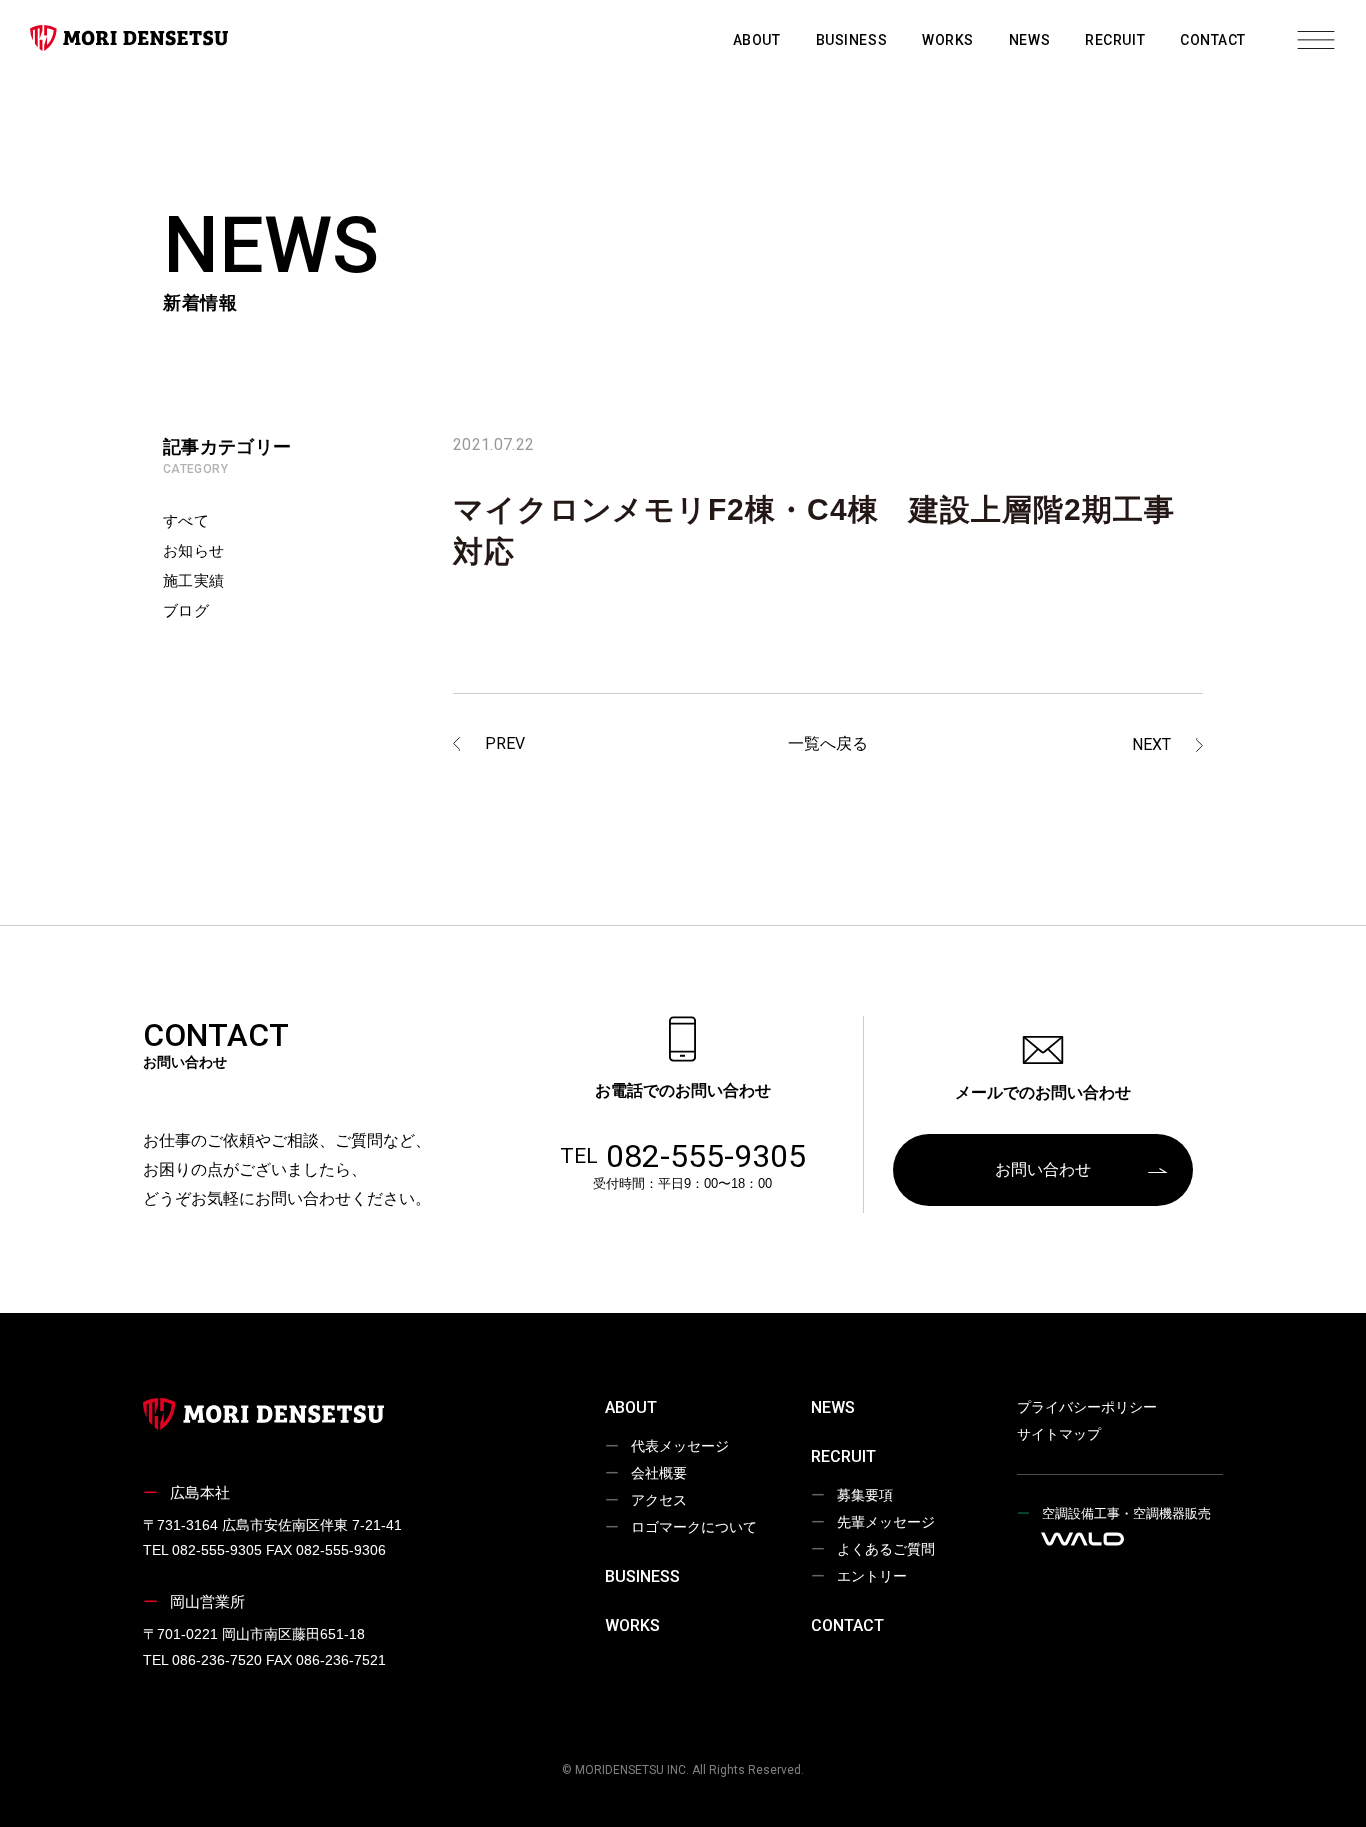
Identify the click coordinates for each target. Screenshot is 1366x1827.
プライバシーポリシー (1087, 1407)
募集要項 (865, 1495)
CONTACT (1213, 40)
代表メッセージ (680, 1446)
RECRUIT (1115, 40)
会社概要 (659, 1473)
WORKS (948, 40)
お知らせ (194, 550)
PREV (505, 743)
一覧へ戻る (828, 743)
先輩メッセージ (886, 1522)
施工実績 (194, 580)
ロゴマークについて (694, 1527)
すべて (186, 520)
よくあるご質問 (886, 1549)
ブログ (186, 610)
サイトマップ (1059, 1434)
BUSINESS (851, 40)
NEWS (1029, 40)
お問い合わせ (1043, 1169)
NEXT (1151, 744)
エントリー (872, 1576)
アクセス (659, 1500)
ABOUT (757, 40)
